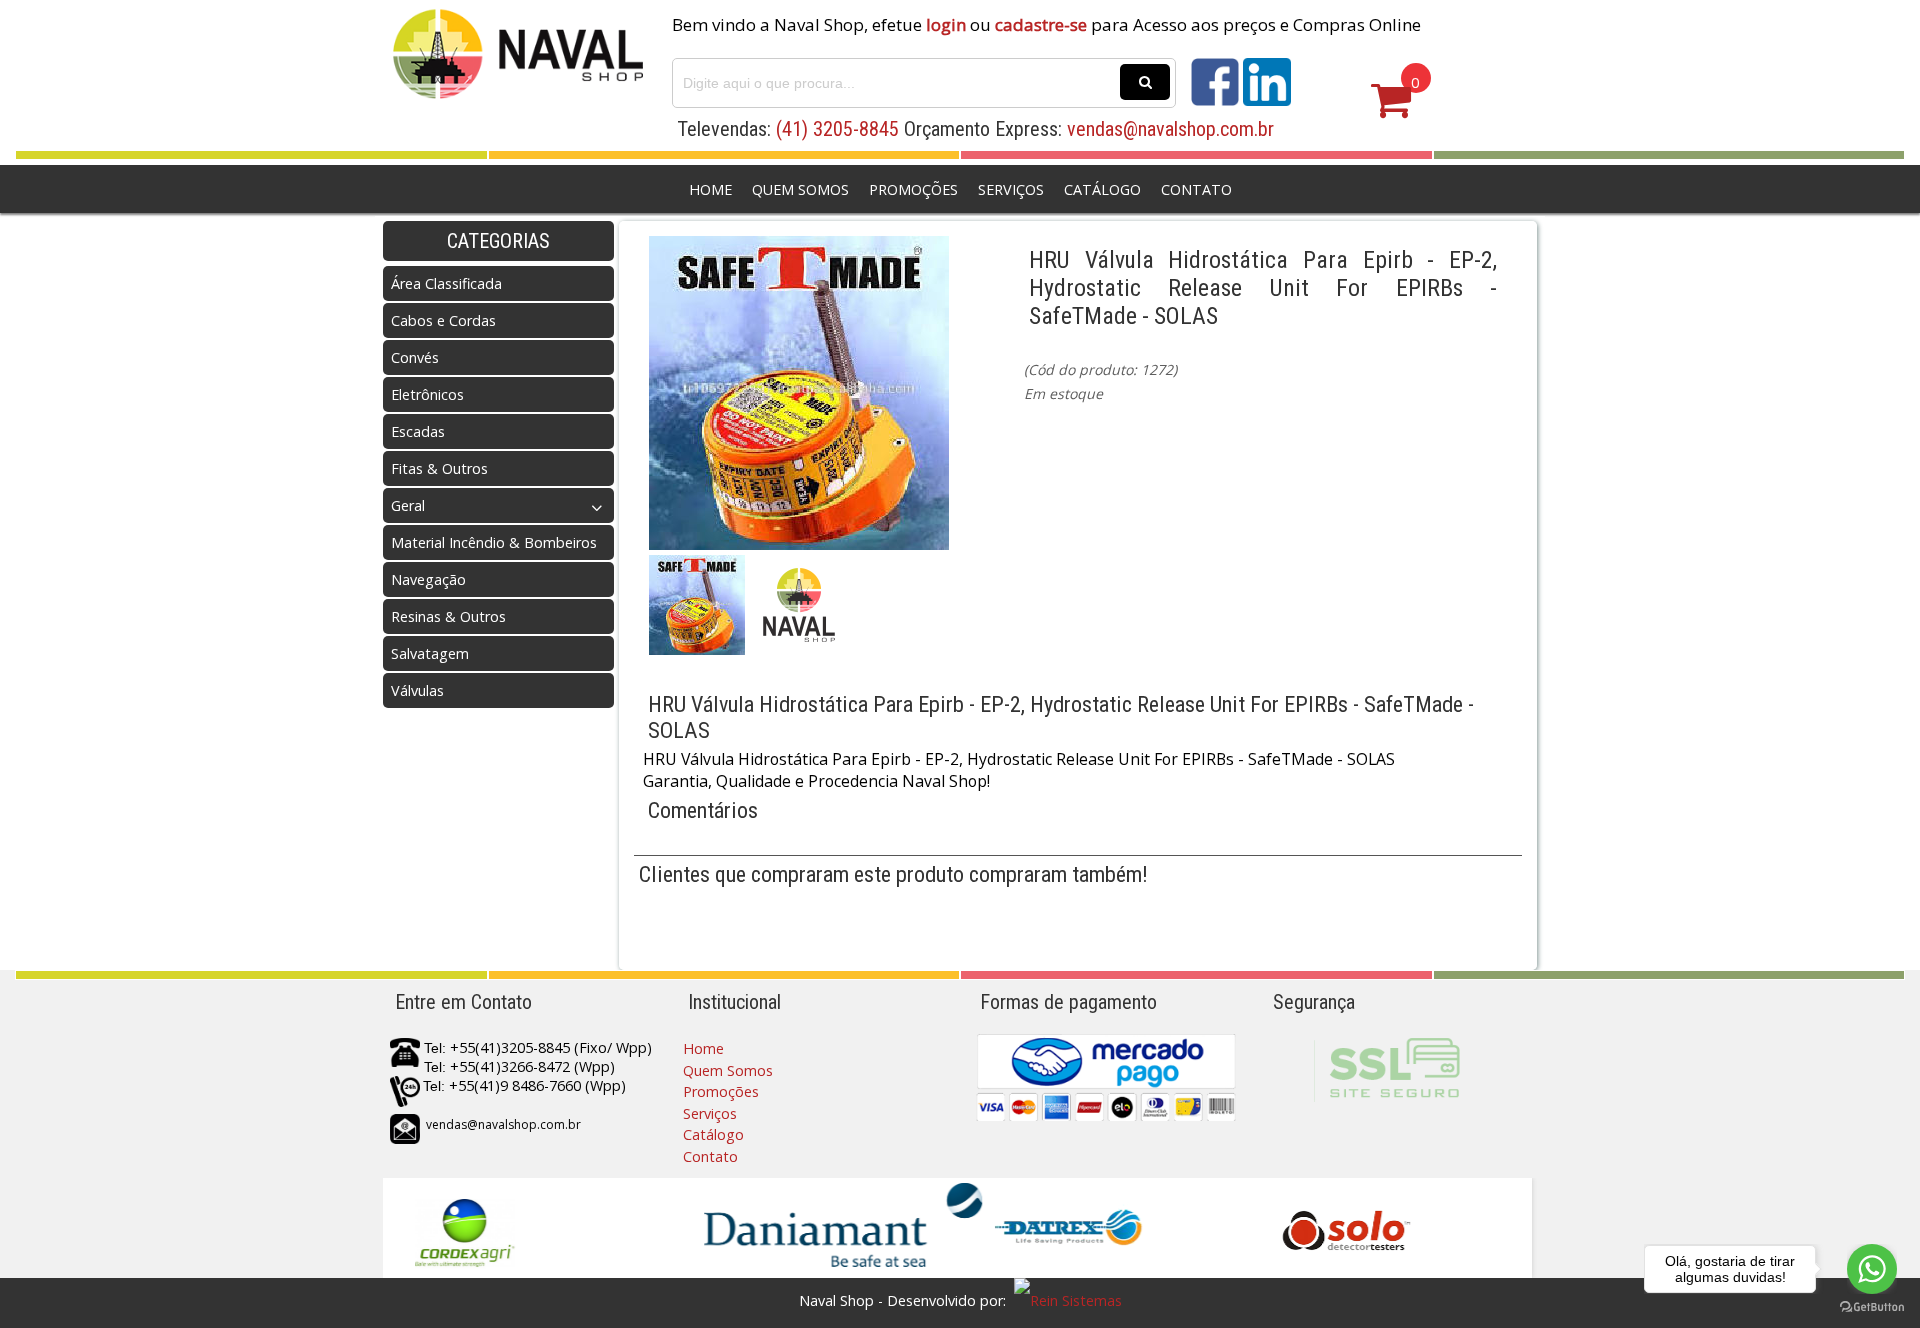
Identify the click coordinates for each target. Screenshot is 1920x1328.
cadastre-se (1041, 24)
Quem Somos (800, 189)
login (946, 24)
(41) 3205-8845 (837, 129)
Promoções (913, 189)
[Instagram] (1267, 100)
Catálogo (1102, 189)
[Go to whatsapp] (1872, 1269)
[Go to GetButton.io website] (1872, 1307)
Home (710, 189)
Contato (1196, 189)
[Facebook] (1215, 100)
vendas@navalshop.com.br (1170, 129)
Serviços (1011, 189)
